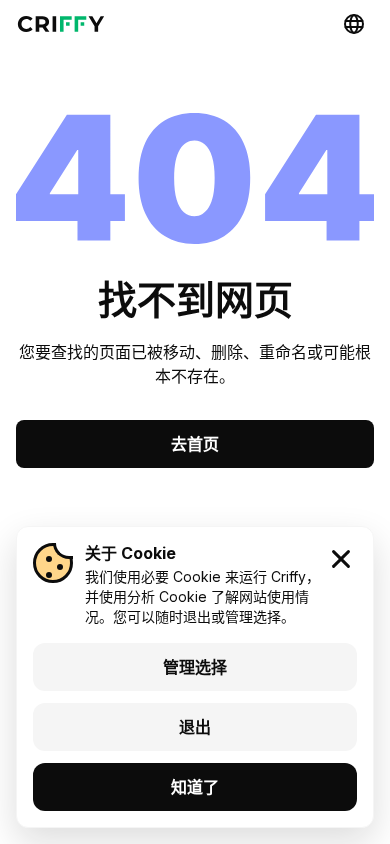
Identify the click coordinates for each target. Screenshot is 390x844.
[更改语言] (354, 24)
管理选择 (195, 667)
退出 (195, 727)
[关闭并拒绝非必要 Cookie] (341, 559)
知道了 (195, 787)
